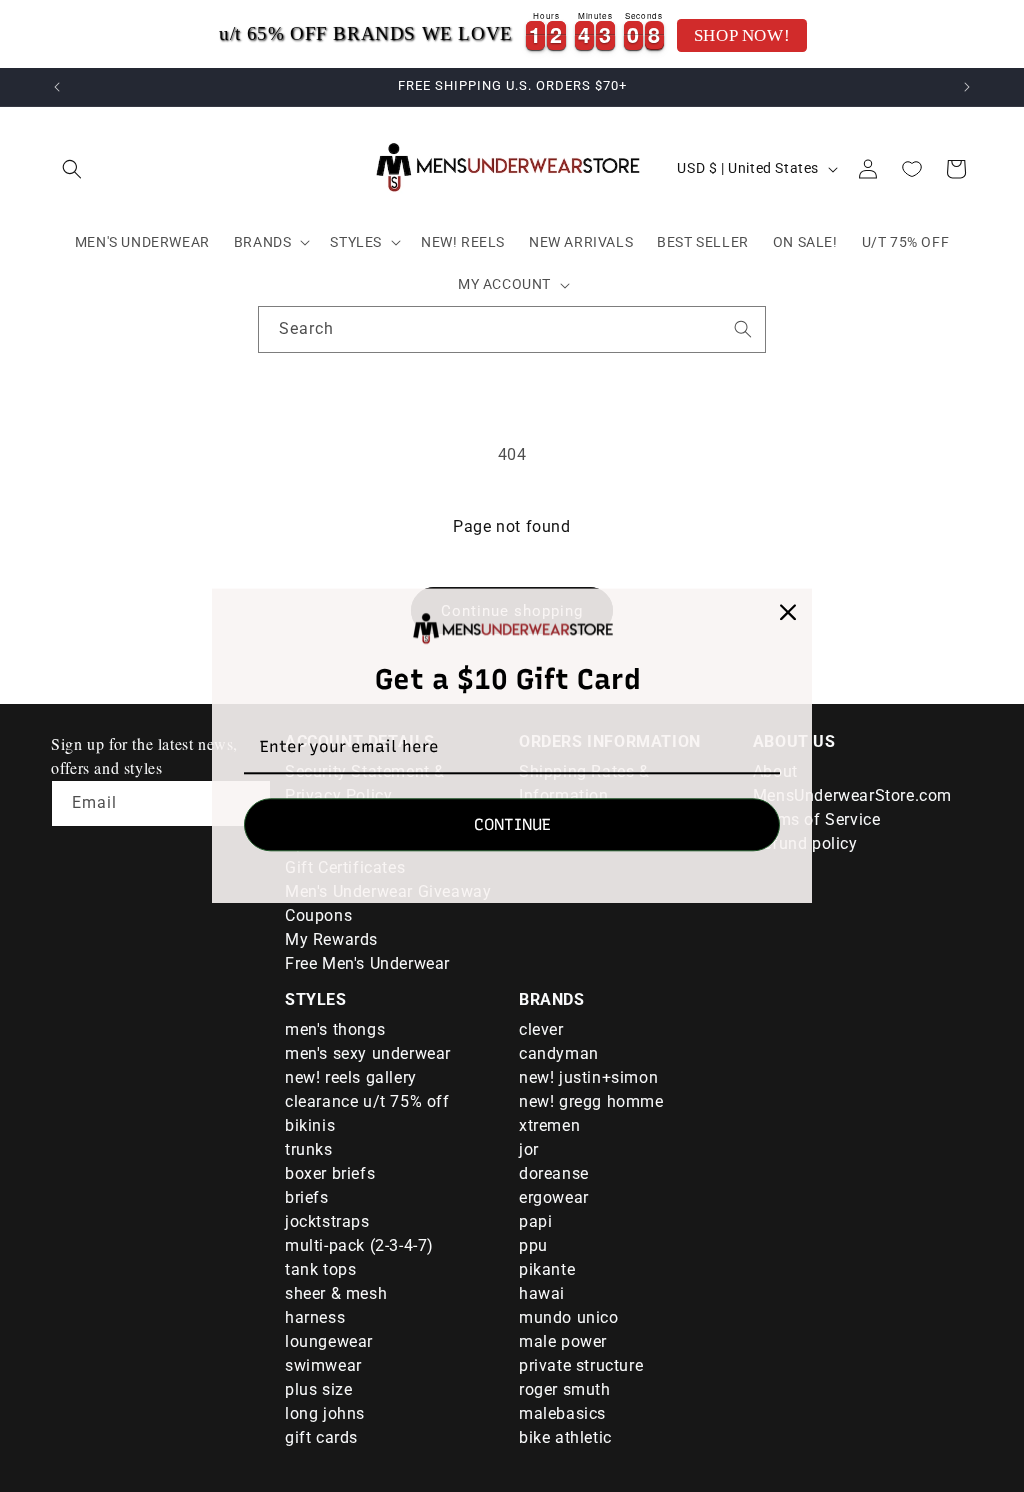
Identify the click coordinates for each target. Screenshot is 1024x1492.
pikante (547, 1269)
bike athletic (565, 1437)
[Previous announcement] (57, 87)
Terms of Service (817, 819)
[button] (72, 169)
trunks (309, 1149)
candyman (559, 1053)
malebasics (562, 1413)
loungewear (329, 1341)
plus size (318, 1389)
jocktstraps (327, 1221)
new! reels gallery (351, 1077)
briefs (307, 1197)
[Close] (788, 612)
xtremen (549, 1125)
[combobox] (512, 329)
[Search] (743, 329)
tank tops (320, 1269)
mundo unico (569, 1317)
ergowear (554, 1197)
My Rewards (331, 939)
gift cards (321, 1437)
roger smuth (565, 1389)
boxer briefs (330, 1173)
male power (563, 1341)
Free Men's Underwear (367, 963)
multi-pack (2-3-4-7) (359, 1245)
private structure (581, 1365)
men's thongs (335, 1029)
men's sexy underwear (368, 1053)
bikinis (310, 1125)
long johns (325, 1413)
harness (315, 1317)
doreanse (554, 1173)
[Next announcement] (967, 87)
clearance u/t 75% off (367, 1101)
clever (541, 1029)
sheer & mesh (336, 1293)
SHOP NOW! (742, 35)
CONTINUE (512, 825)
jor (529, 1149)
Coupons (318, 915)
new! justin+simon (588, 1077)
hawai (542, 1293)
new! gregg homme (591, 1101)
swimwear (323, 1365)
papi (535, 1221)
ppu (533, 1245)
